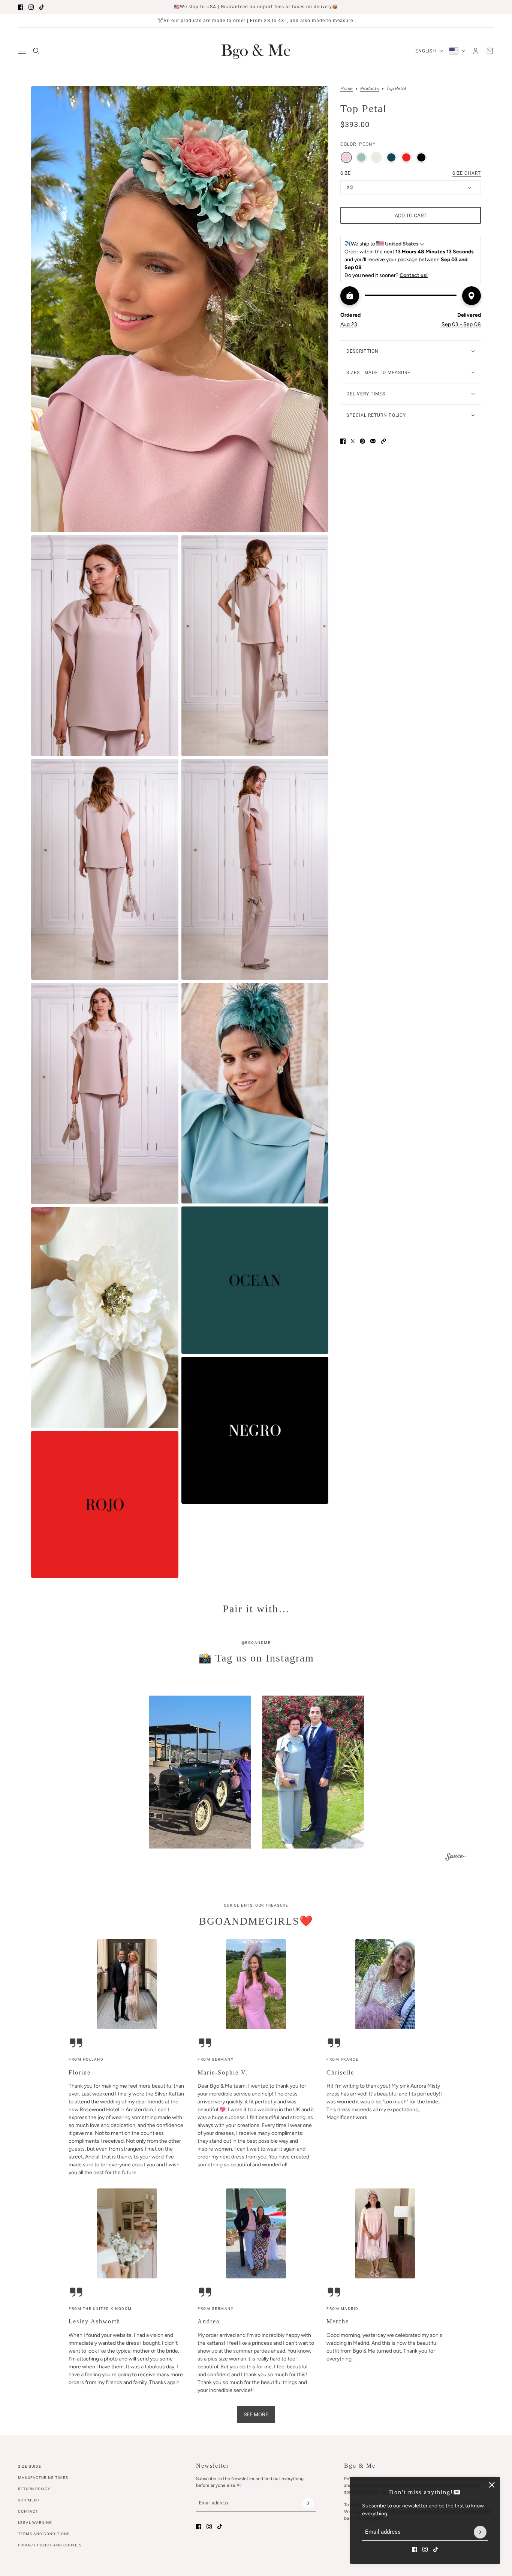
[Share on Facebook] (343, 441)
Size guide (30, 2466)
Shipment (29, 2500)
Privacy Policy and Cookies (50, 2545)
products (370, 89)
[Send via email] (373, 441)
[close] (492, 2485)
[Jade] (361, 157)
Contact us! (414, 275)
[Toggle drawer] (22, 51)
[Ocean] (391, 157)
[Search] (36, 51)
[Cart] (490, 51)
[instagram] (31, 7)
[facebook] (21, 7)
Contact (28, 2511)
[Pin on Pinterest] (362, 441)
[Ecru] (376, 157)
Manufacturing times (43, 2478)
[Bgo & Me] (256, 51)
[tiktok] (42, 7)
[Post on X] (353, 441)
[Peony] (346, 157)
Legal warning (35, 2523)
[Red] (406, 157)
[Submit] (480, 2532)
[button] (383, 441)
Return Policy (34, 2489)
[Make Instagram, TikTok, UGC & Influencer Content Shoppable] (456, 1858)
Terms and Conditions (44, 2534)
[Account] (476, 51)
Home (347, 89)
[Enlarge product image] (180, 309)
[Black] (421, 157)
